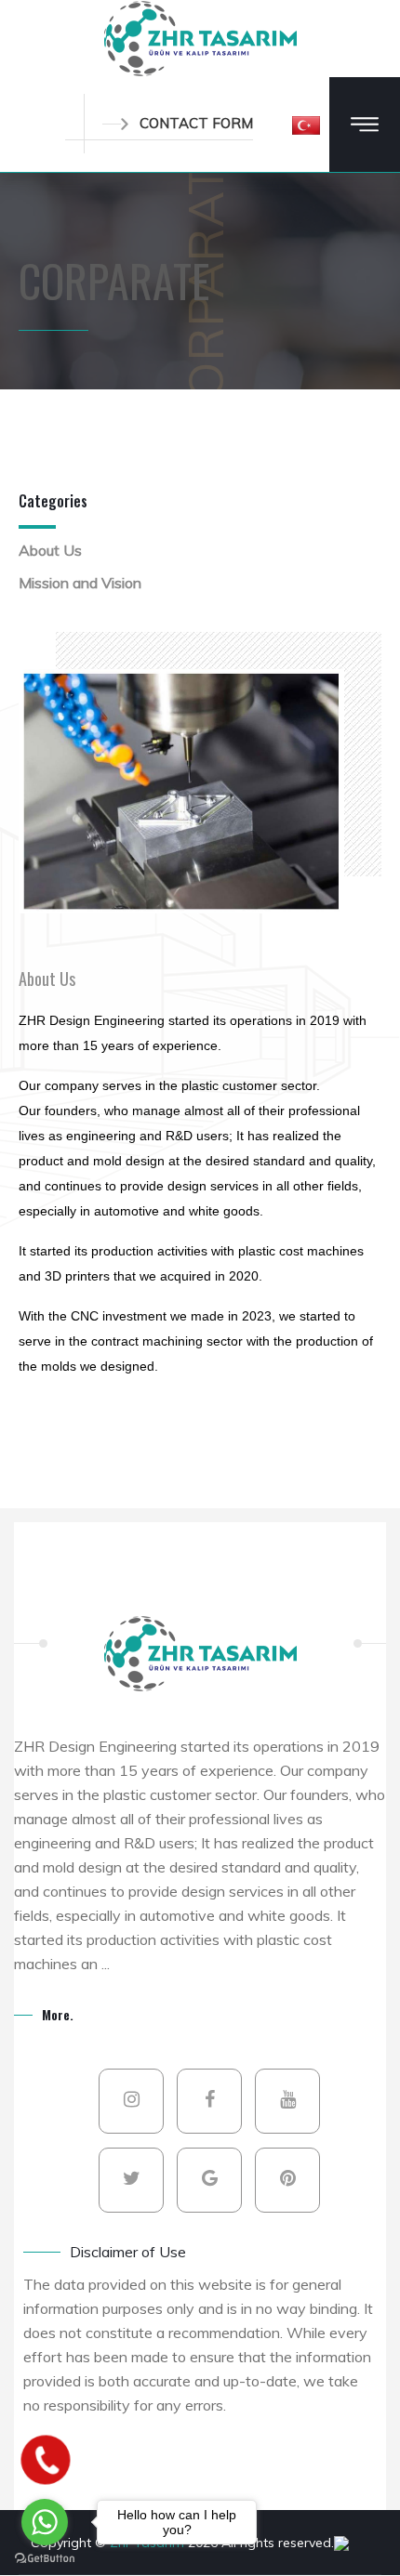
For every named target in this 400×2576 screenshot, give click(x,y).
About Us (50, 550)
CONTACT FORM (196, 123)
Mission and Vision (80, 583)
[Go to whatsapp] (45, 2522)
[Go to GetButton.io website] (45, 2557)
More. (58, 2014)
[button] (306, 125)
